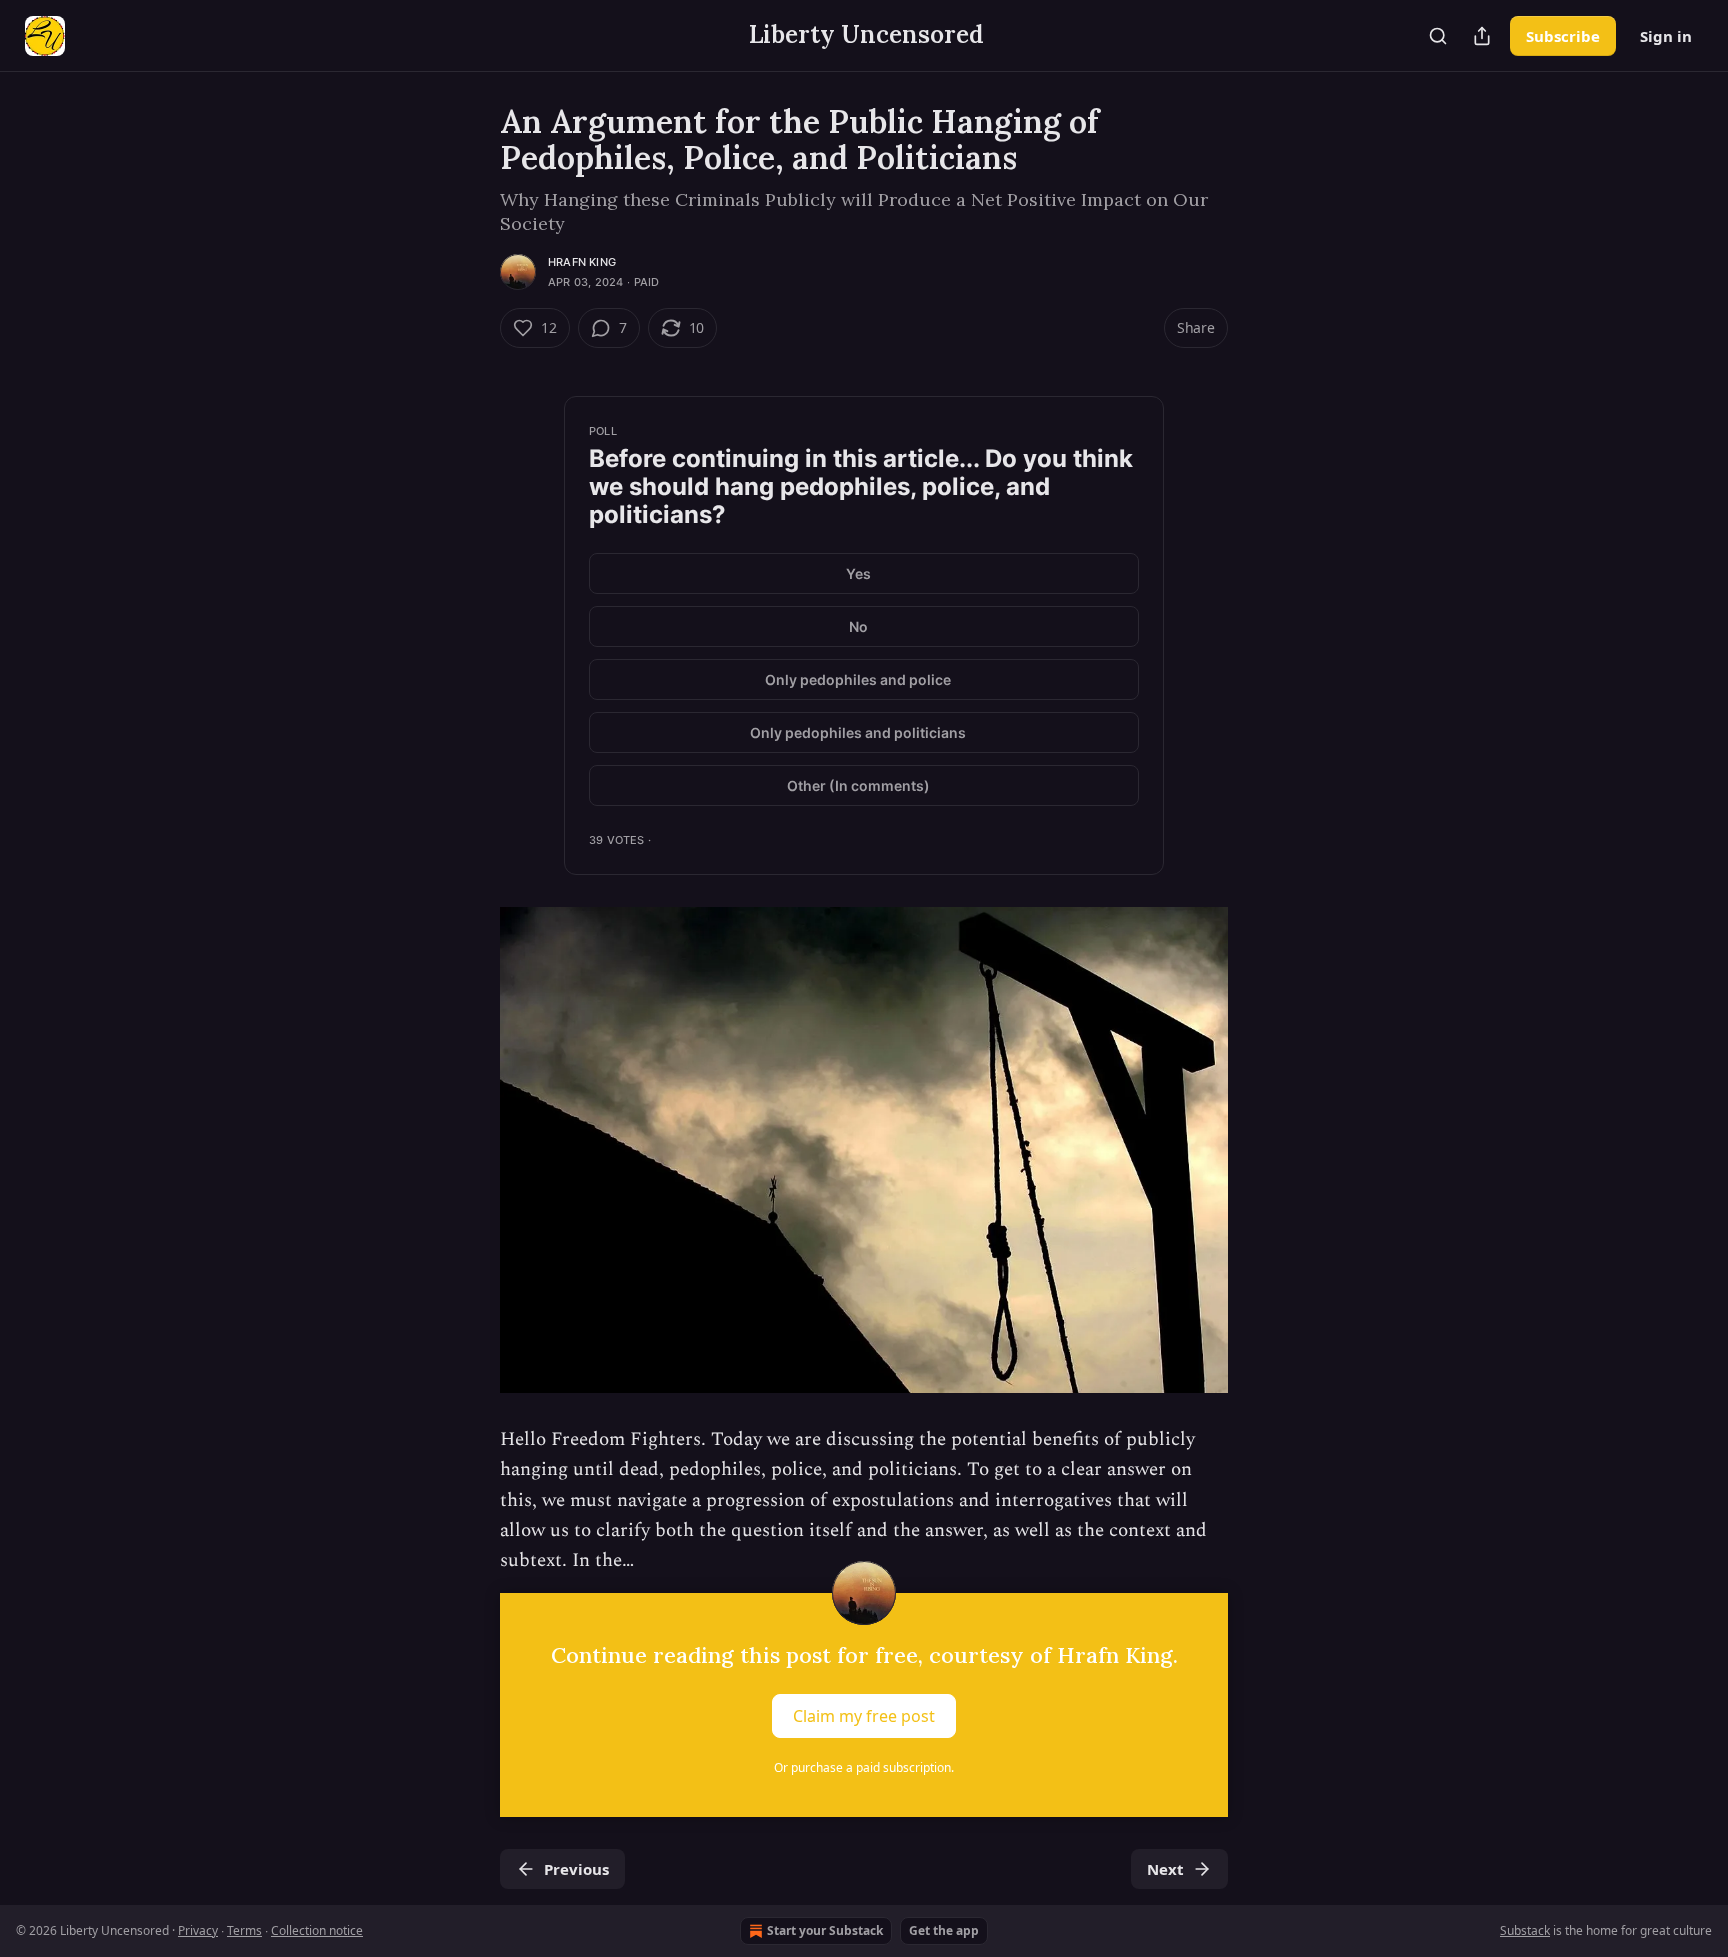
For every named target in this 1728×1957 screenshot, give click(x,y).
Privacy (198, 1930)
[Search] (1438, 36)
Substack (1525, 1930)
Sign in (1666, 36)
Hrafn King (582, 262)
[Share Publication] (1482, 36)
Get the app (944, 1930)
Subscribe (1563, 36)
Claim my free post (864, 1715)
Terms (244, 1930)
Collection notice (317, 1930)
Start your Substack (825, 1930)
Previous (576, 1869)
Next (1165, 1869)
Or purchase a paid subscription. (864, 1767)
